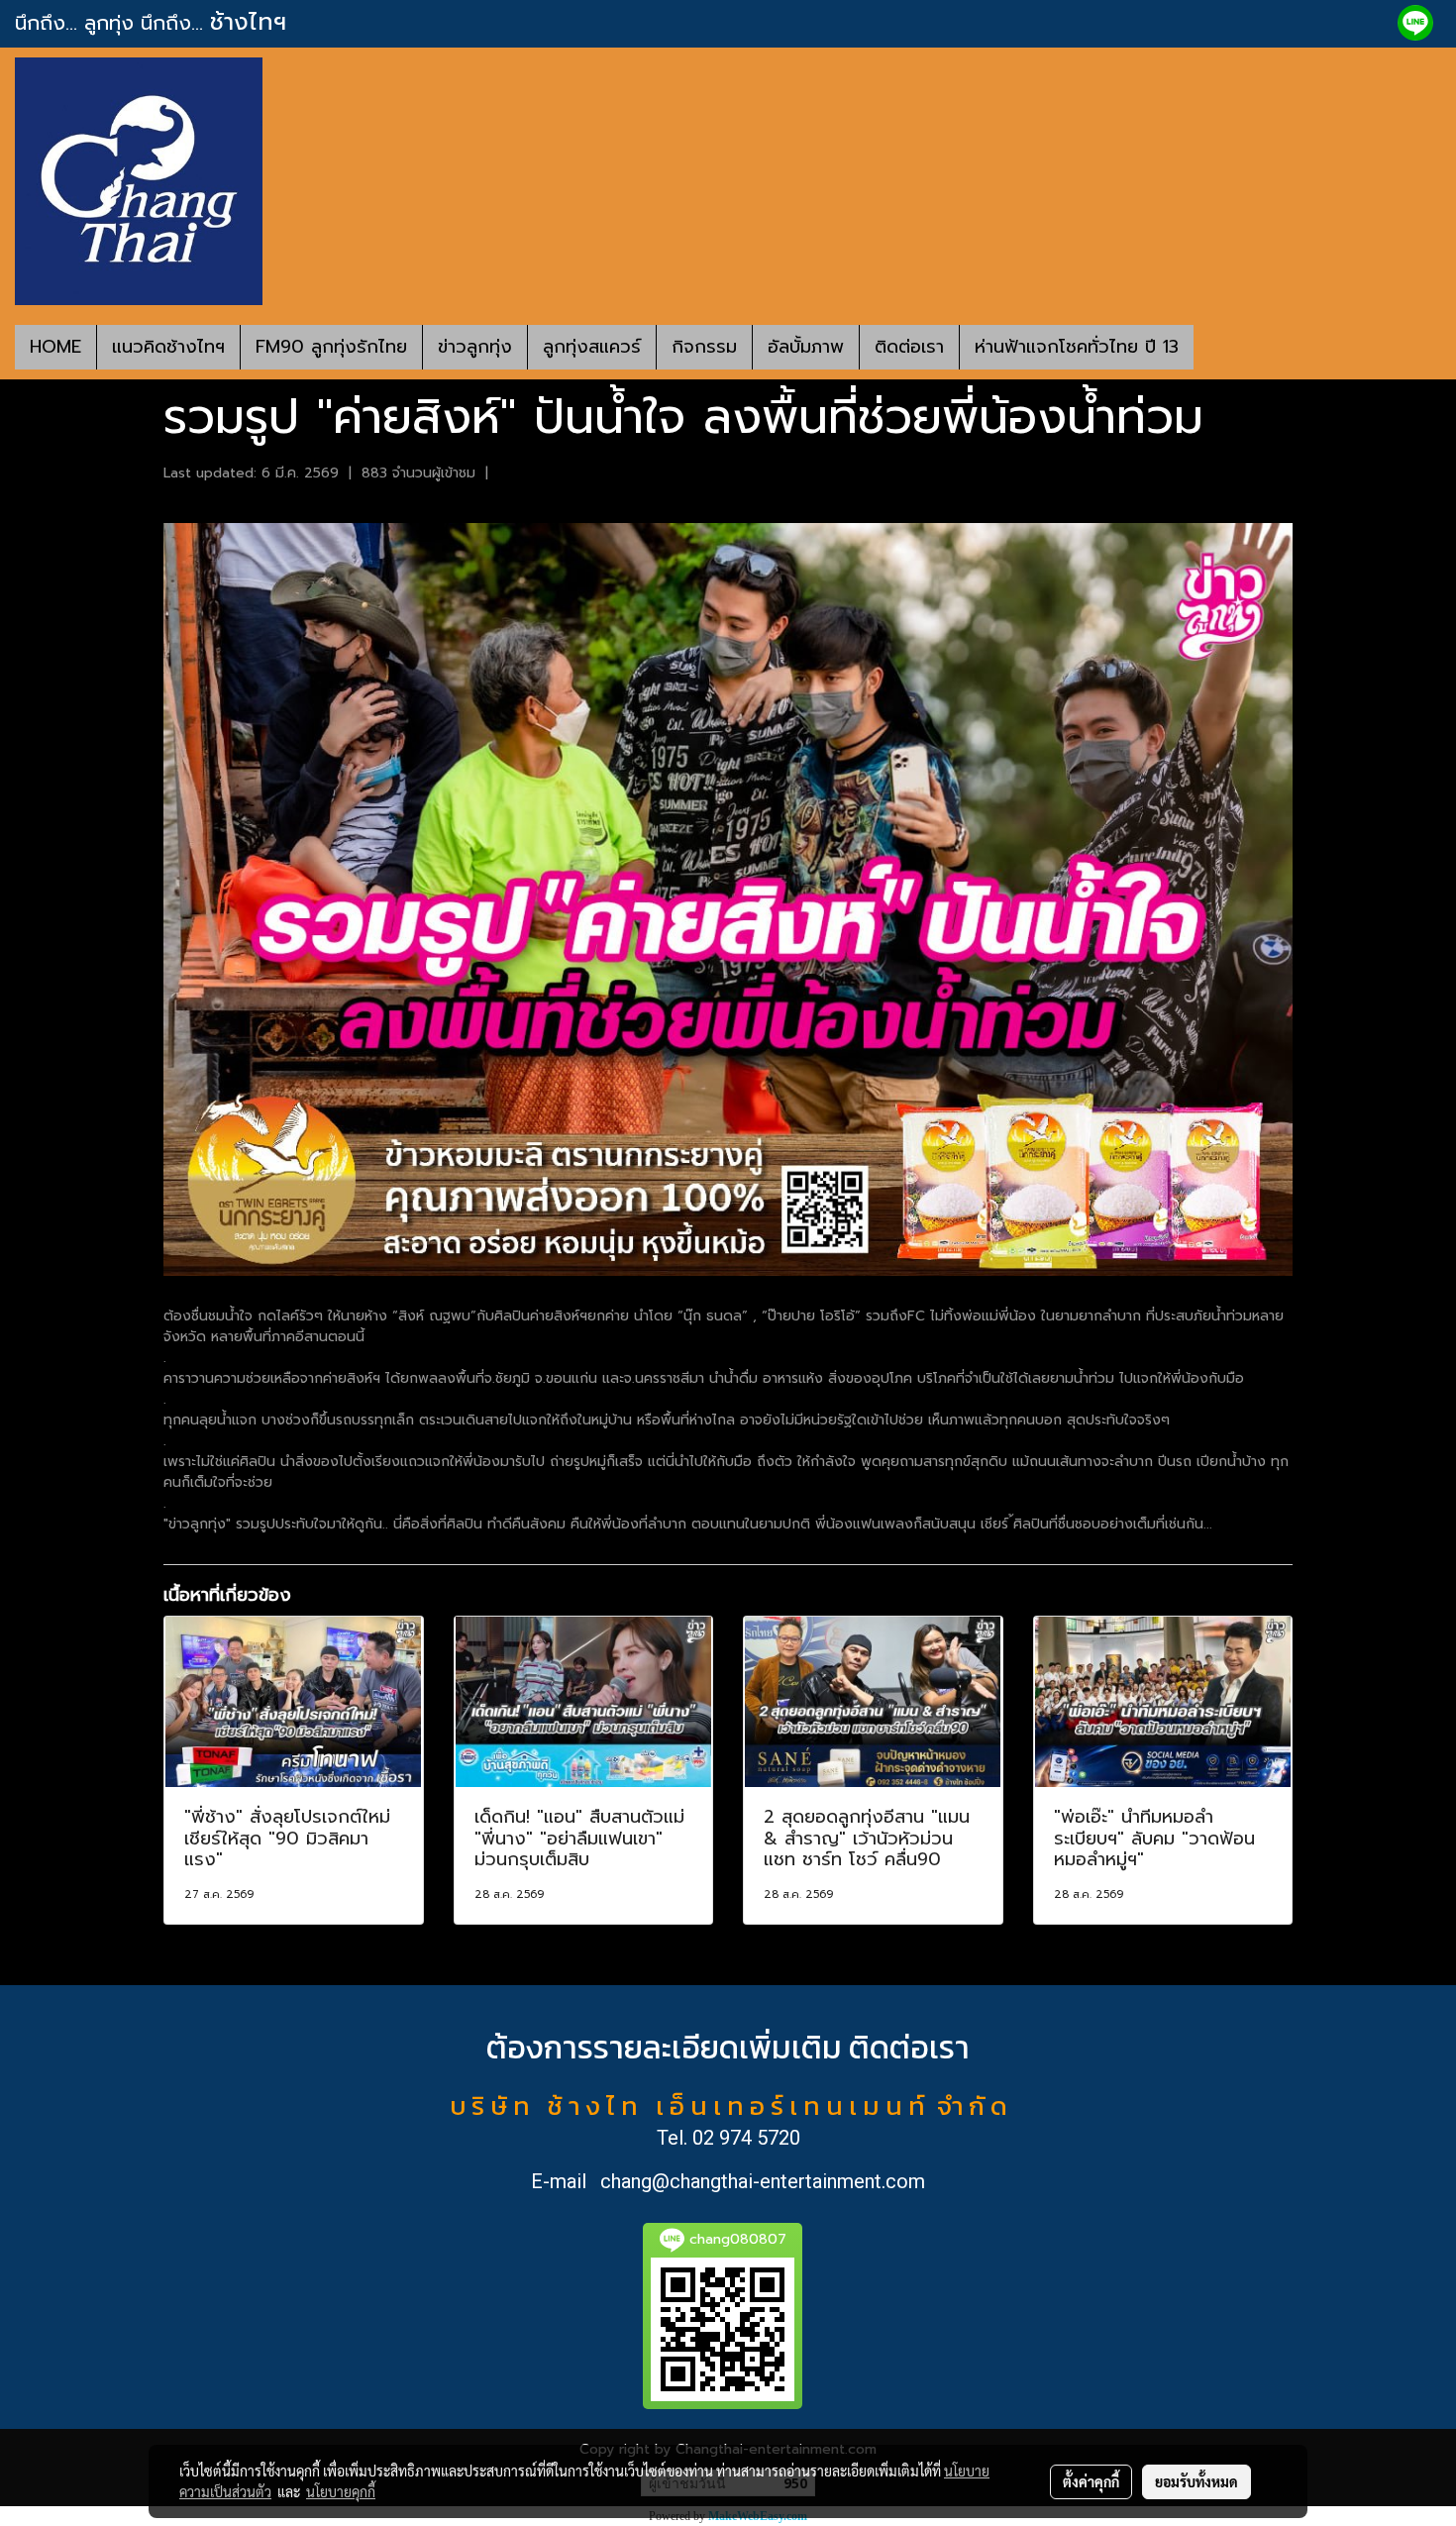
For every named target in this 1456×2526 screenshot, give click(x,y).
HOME (55, 347)
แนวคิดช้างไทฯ (168, 347)
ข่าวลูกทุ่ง (475, 347)
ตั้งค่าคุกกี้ (1091, 2481)
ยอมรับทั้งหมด (1196, 2481)
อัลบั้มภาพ (806, 347)
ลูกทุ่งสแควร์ (592, 347)
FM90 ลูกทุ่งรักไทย (331, 347)
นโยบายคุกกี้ (341, 2491)
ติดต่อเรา (909, 347)
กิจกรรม (704, 347)
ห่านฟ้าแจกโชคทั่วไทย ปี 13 (1077, 347)
